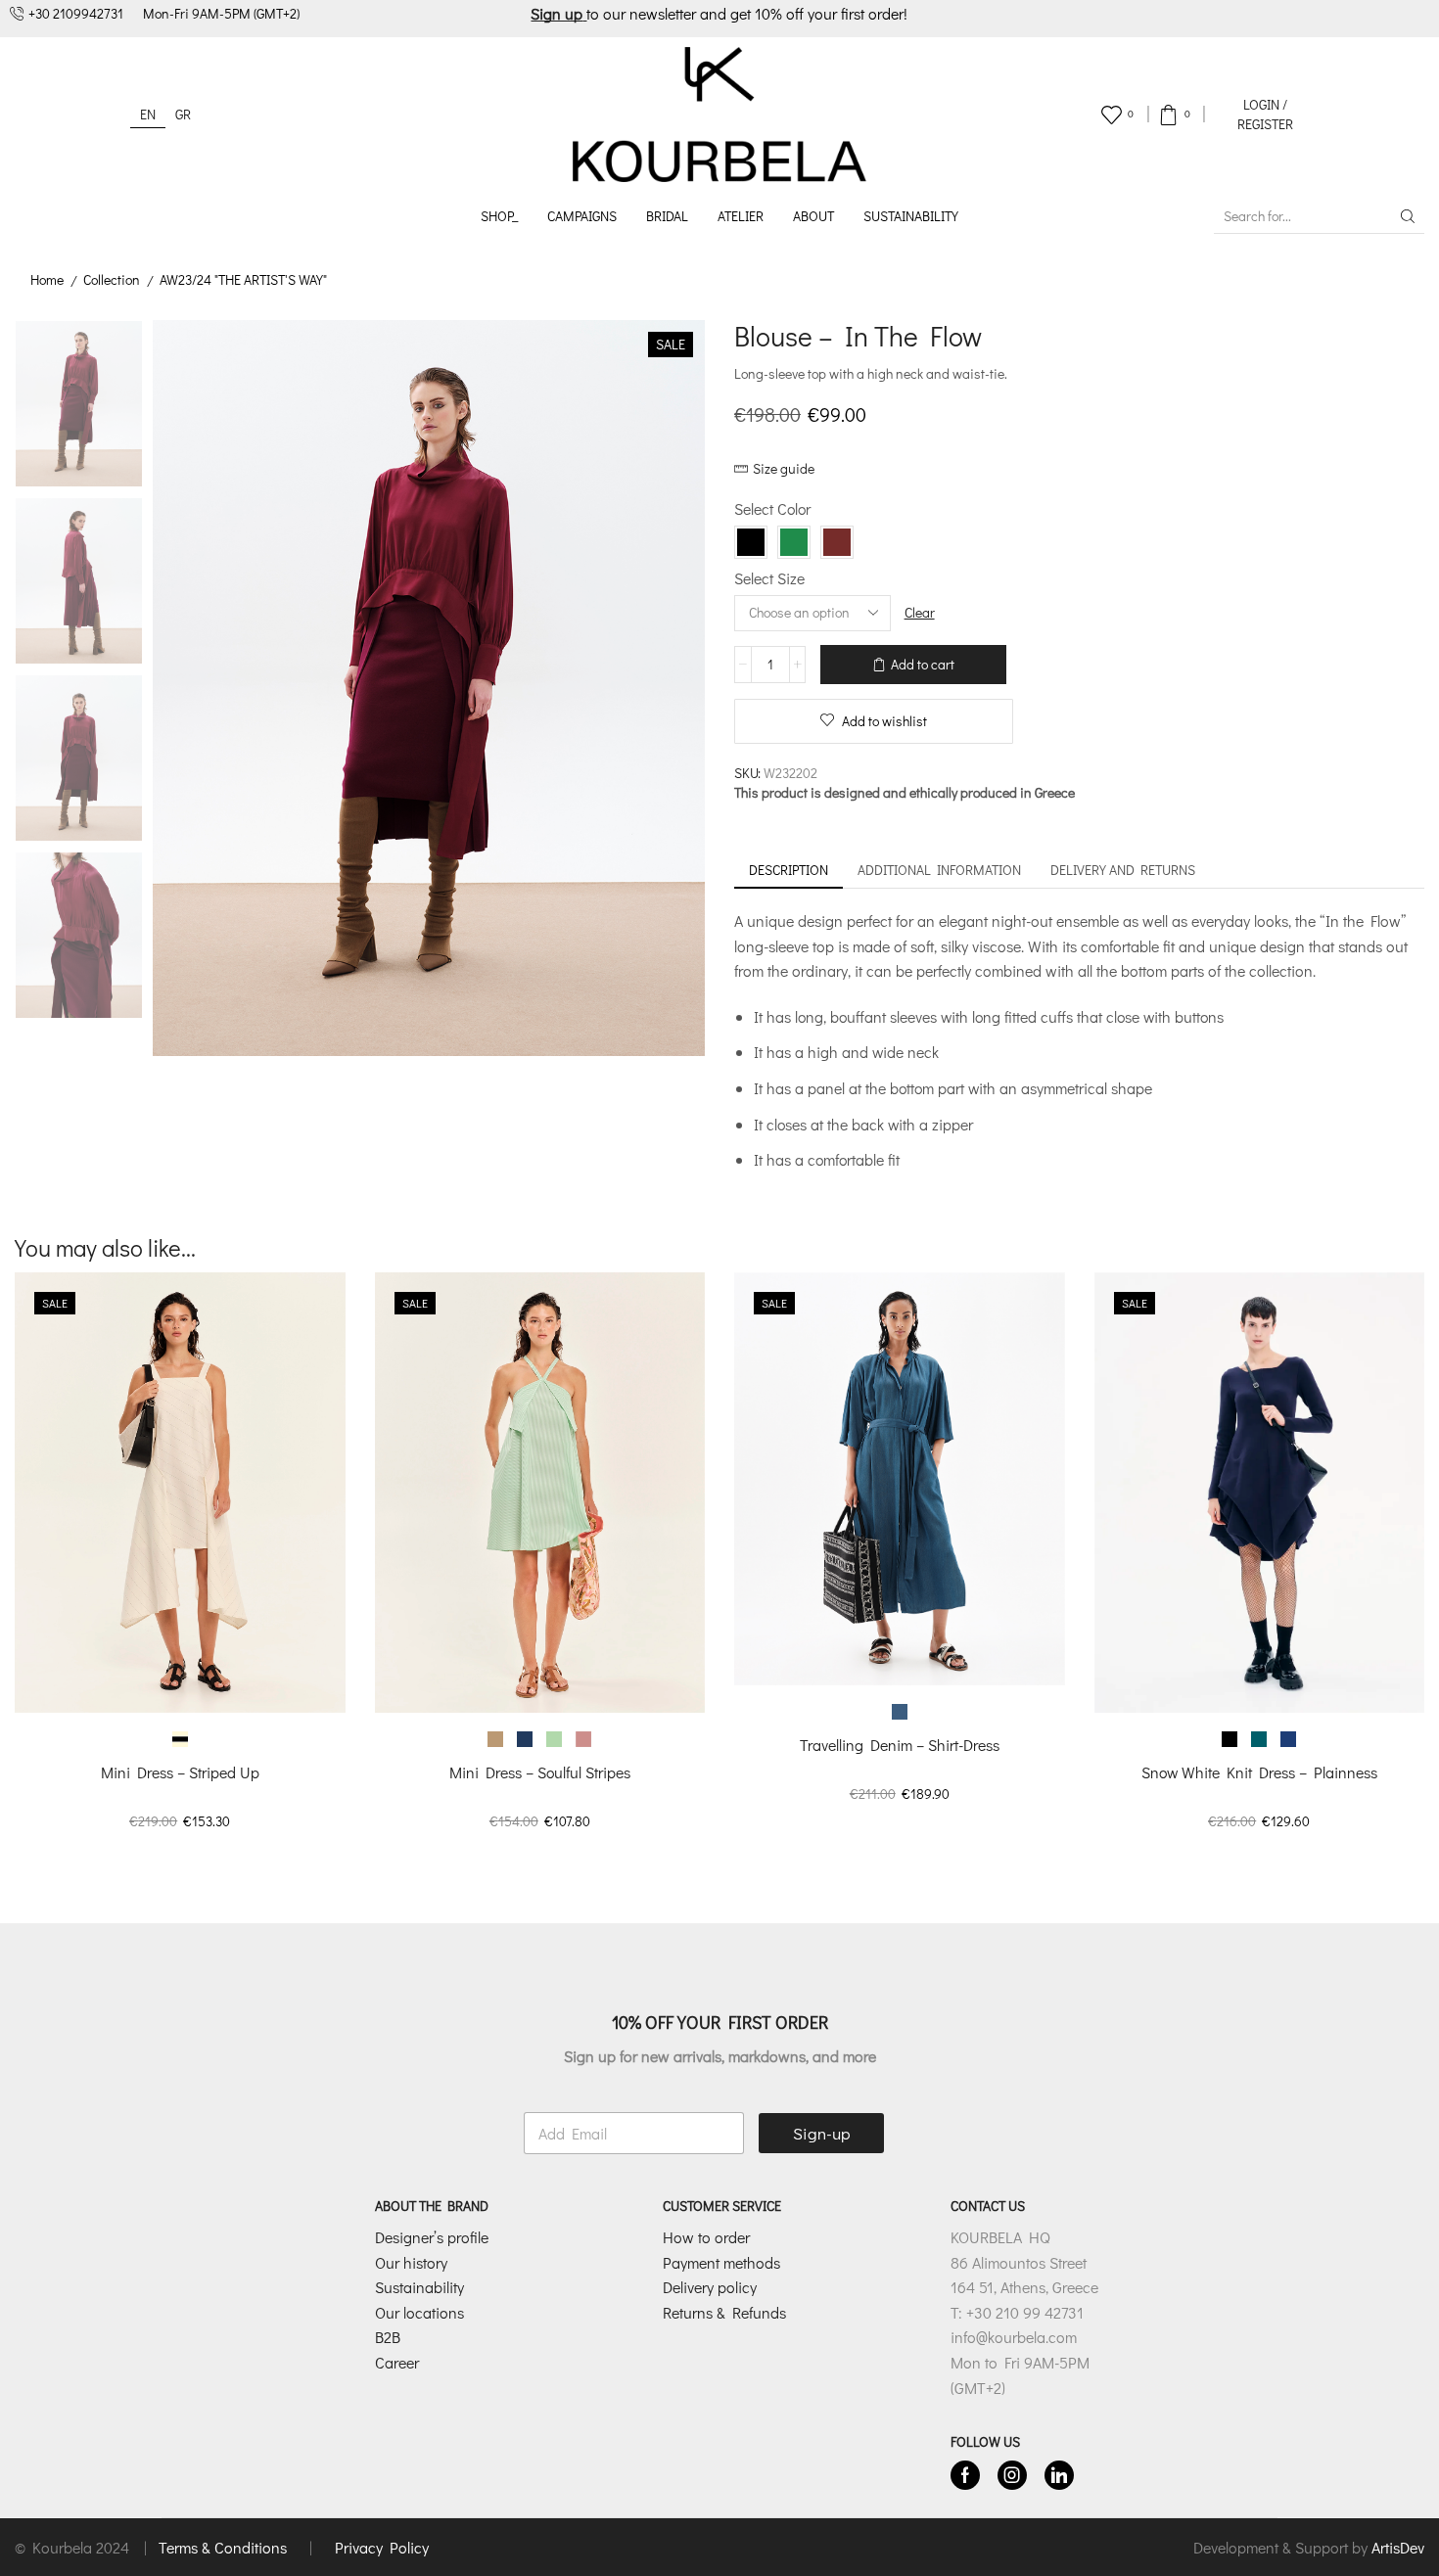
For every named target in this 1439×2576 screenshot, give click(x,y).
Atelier (741, 216)
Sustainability (911, 216)
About (813, 216)
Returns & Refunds (724, 2312)
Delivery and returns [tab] (1123, 870)
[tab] (789, 870)
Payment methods (721, 2262)
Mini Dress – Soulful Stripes (540, 1772)
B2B (388, 2337)
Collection (112, 279)
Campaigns (582, 216)
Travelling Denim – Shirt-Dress (900, 1745)
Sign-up (822, 2133)
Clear (920, 612)
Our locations (419, 2312)
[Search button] (1408, 216)
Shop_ (499, 216)
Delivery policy (710, 2287)
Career (397, 2362)
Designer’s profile (432, 2237)
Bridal (667, 216)
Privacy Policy (382, 2547)
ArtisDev (1398, 2547)
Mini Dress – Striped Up (180, 1772)
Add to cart (923, 664)
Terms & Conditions (225, 2547)
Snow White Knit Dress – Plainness (1259, 1772)
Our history (411, 2262)
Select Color (772, 508)
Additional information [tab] (939, 870)
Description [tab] (789, 870)
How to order (706, 2237)
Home (47, 279)
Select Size (769, 578)
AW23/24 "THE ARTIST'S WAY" (243, 279)
